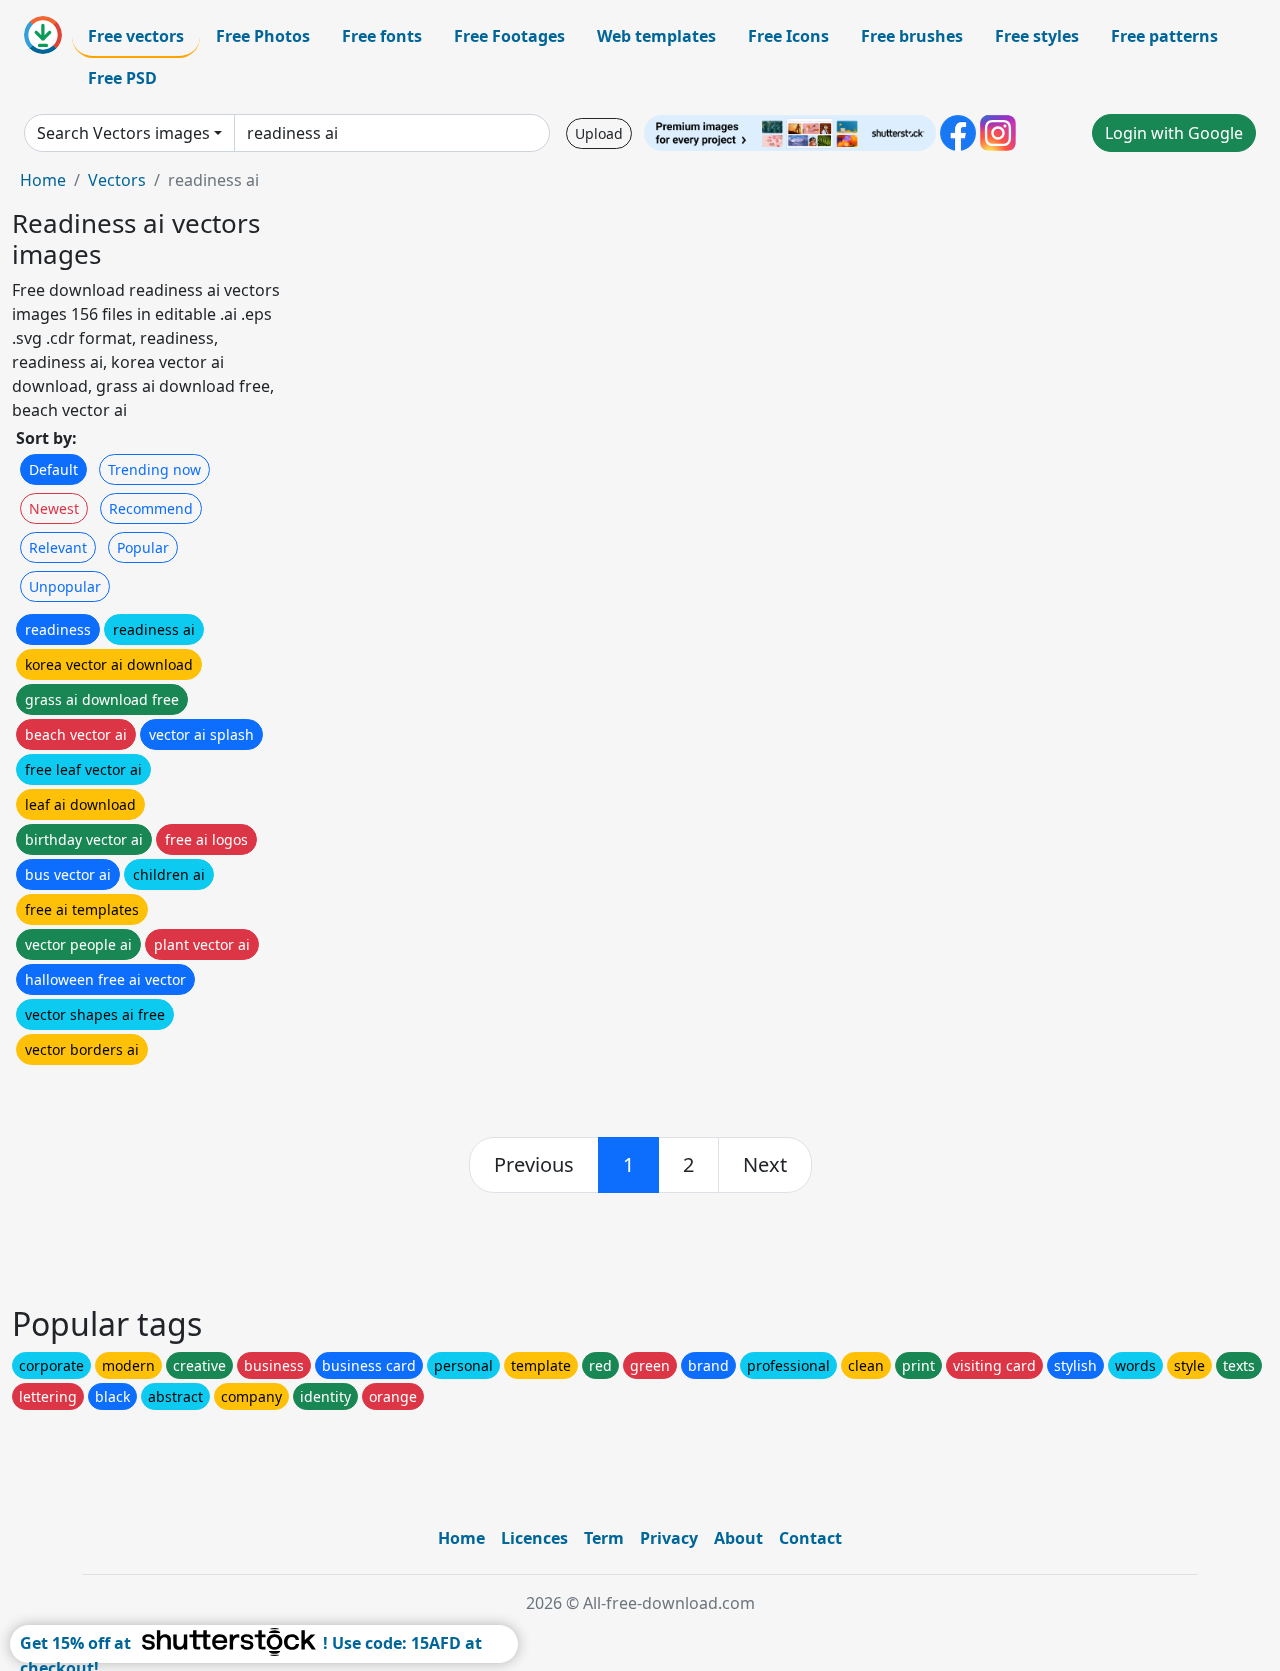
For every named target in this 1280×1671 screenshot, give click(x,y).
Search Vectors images (123, 133)
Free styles (1037, 36)
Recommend (151, 508)
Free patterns (1164, 36)
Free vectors (136, 36)
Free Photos (263, 36)
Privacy (669, 1538)
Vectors (117, 180)
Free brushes (912, 36)
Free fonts (382, 36)
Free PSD (122, 78)
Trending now (154, 469)
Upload (599, 133)
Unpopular (65, 586)
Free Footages (509, 36)
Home (43, 180)
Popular (143, 547)
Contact (810, 1538)
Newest (54, 508)
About (738, 1538)
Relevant (58, 547)
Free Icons (788, 36)
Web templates (656, 36)
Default (53, 469)
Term (604, 1538)
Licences (534, 1538)
